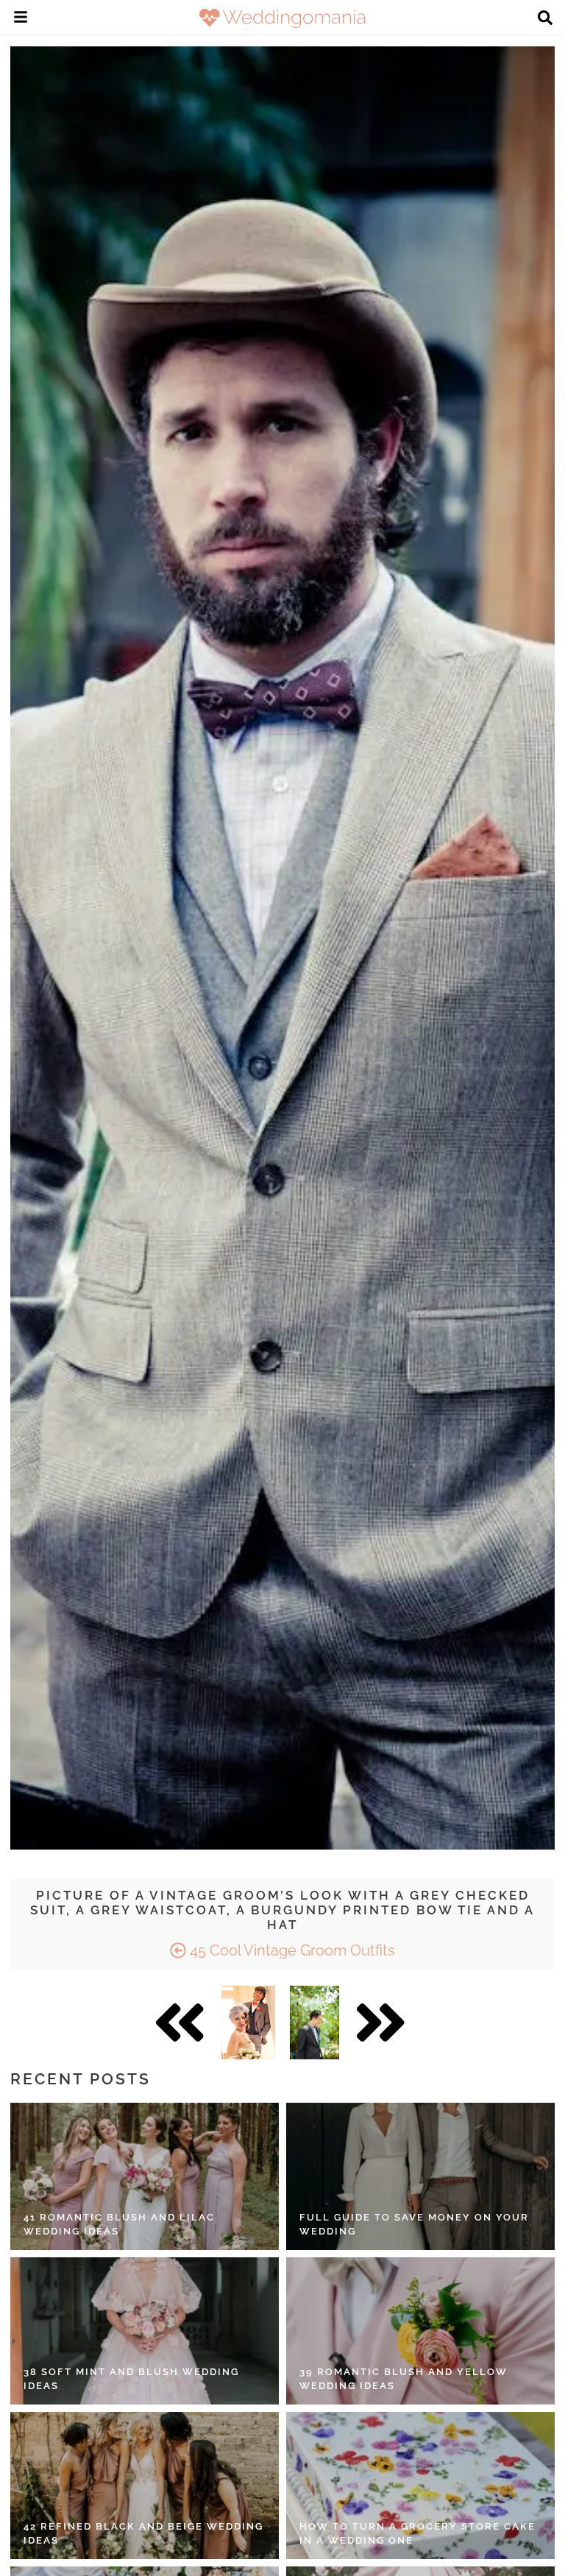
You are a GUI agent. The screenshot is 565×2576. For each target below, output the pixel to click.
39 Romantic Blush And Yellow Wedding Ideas (404, 2379)
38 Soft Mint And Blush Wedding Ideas (131, 2379)
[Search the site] (545, 19)
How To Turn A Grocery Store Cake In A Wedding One (417, 2534)
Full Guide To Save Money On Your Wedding (414, 2225)
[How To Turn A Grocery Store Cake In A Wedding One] (420, 2485)
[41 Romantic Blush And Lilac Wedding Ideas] (145, 2176)
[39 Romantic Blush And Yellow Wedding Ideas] (420, 2331)
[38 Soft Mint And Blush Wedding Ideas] (145, 2331)
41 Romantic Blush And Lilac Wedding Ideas (119, 2225)
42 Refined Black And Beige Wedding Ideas (143, 2534)
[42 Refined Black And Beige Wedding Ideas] (145, 2485)
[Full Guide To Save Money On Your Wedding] (420, 2176)
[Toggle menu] (21, 19)
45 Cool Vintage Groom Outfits (291, 1950)
